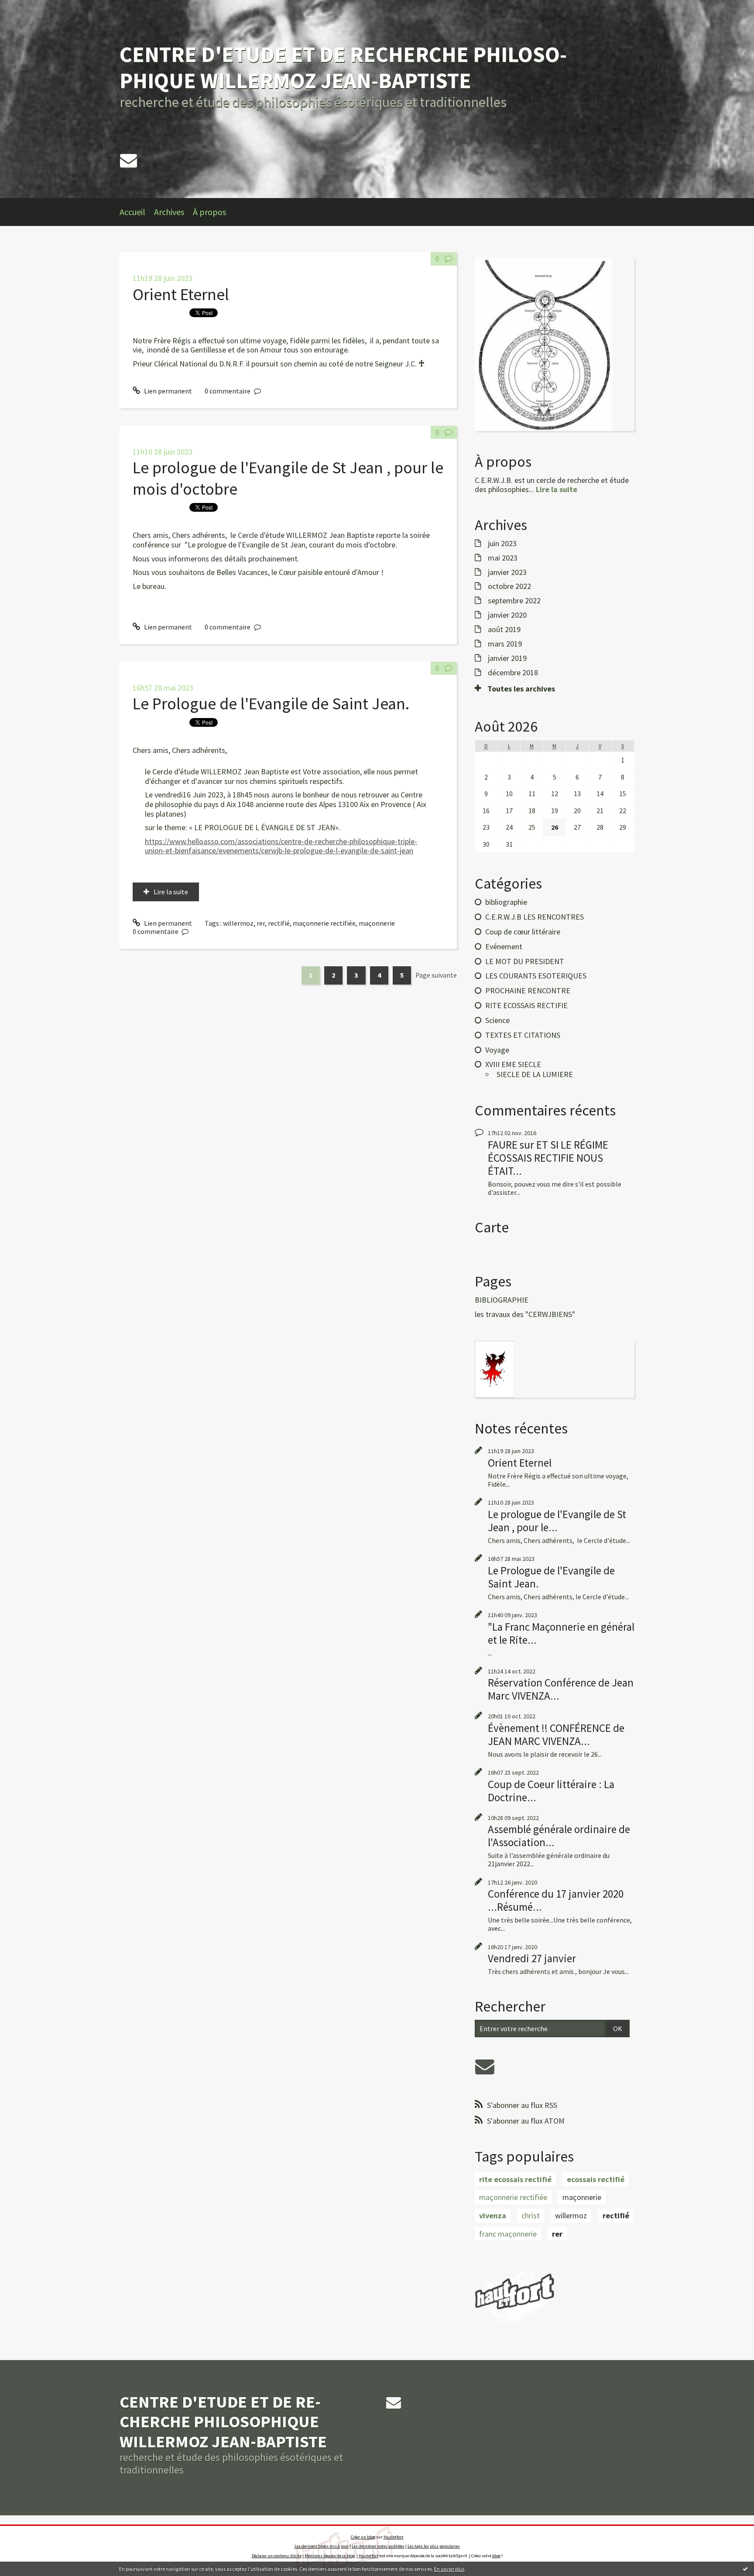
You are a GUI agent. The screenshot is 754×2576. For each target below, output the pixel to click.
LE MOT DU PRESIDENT (525, 961)
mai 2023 (503, 558)
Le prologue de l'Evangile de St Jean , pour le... (557, 1521)
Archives (169, 212)
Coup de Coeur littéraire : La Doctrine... (551, 1791)
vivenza (493, 2215)
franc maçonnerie (508, 2234)
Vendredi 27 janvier (532, 1958)
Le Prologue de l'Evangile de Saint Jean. (271, 703)
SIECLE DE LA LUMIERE (535, 1074)
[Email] (129, 160)
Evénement (504, 946)
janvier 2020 (507, 615)
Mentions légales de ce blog (330, 2556)
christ (531, 2215)
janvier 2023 (507, 572)
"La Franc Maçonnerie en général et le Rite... (561, 1633)
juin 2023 (502, 544)
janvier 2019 (507, 658)
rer (261, 923)
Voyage (497, 1050)
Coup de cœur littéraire (523, 932)
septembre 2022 (514, 601)
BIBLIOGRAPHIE (502, 1300)
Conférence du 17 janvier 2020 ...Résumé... (556, 1900)
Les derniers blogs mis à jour (322, 2546)
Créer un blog (363, 2537)
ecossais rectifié (596, 2179)
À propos (209, 212)
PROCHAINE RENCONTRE (528, 990)
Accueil (132, 212)
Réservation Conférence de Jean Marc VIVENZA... (561, 1689)
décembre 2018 (513, 673)
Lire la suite (171, 892)
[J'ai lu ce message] (745, 2569)
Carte (492, 1227)
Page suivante (436, 975)
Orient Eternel (181, 294)
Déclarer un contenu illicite (277, 2556)
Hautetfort (394, 2537)
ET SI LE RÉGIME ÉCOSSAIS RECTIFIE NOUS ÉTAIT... (548, 1158)
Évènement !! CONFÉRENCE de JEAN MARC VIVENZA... (556, 1734)
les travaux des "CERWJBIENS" (525, 1314)
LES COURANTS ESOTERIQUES (536, 976)
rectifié (279, 923)
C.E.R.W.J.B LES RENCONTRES (535, 917)
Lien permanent (167, 391)
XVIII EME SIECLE (513, 1064)
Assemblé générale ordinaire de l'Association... (559, 1836)
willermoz (238, 923)
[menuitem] (137, 212)
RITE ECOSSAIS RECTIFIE (526, 1005)
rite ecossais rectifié (515, 2179)
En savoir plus (449, 2569)
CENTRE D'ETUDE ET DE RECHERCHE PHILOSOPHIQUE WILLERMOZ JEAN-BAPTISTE (343, 67)
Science (497, 1020)
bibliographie (506, 902)
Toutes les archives (521, 689)
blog (496, 2556)
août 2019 (504, 629)
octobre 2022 (509, 586)
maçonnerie (377, 923)
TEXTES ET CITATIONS (523, 1035)
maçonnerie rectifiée (324, 923)
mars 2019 (505, 644)
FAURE (503, 1145)
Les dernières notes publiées (378, 2546)
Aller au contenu (29, 8)
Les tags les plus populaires (434, 2546)
